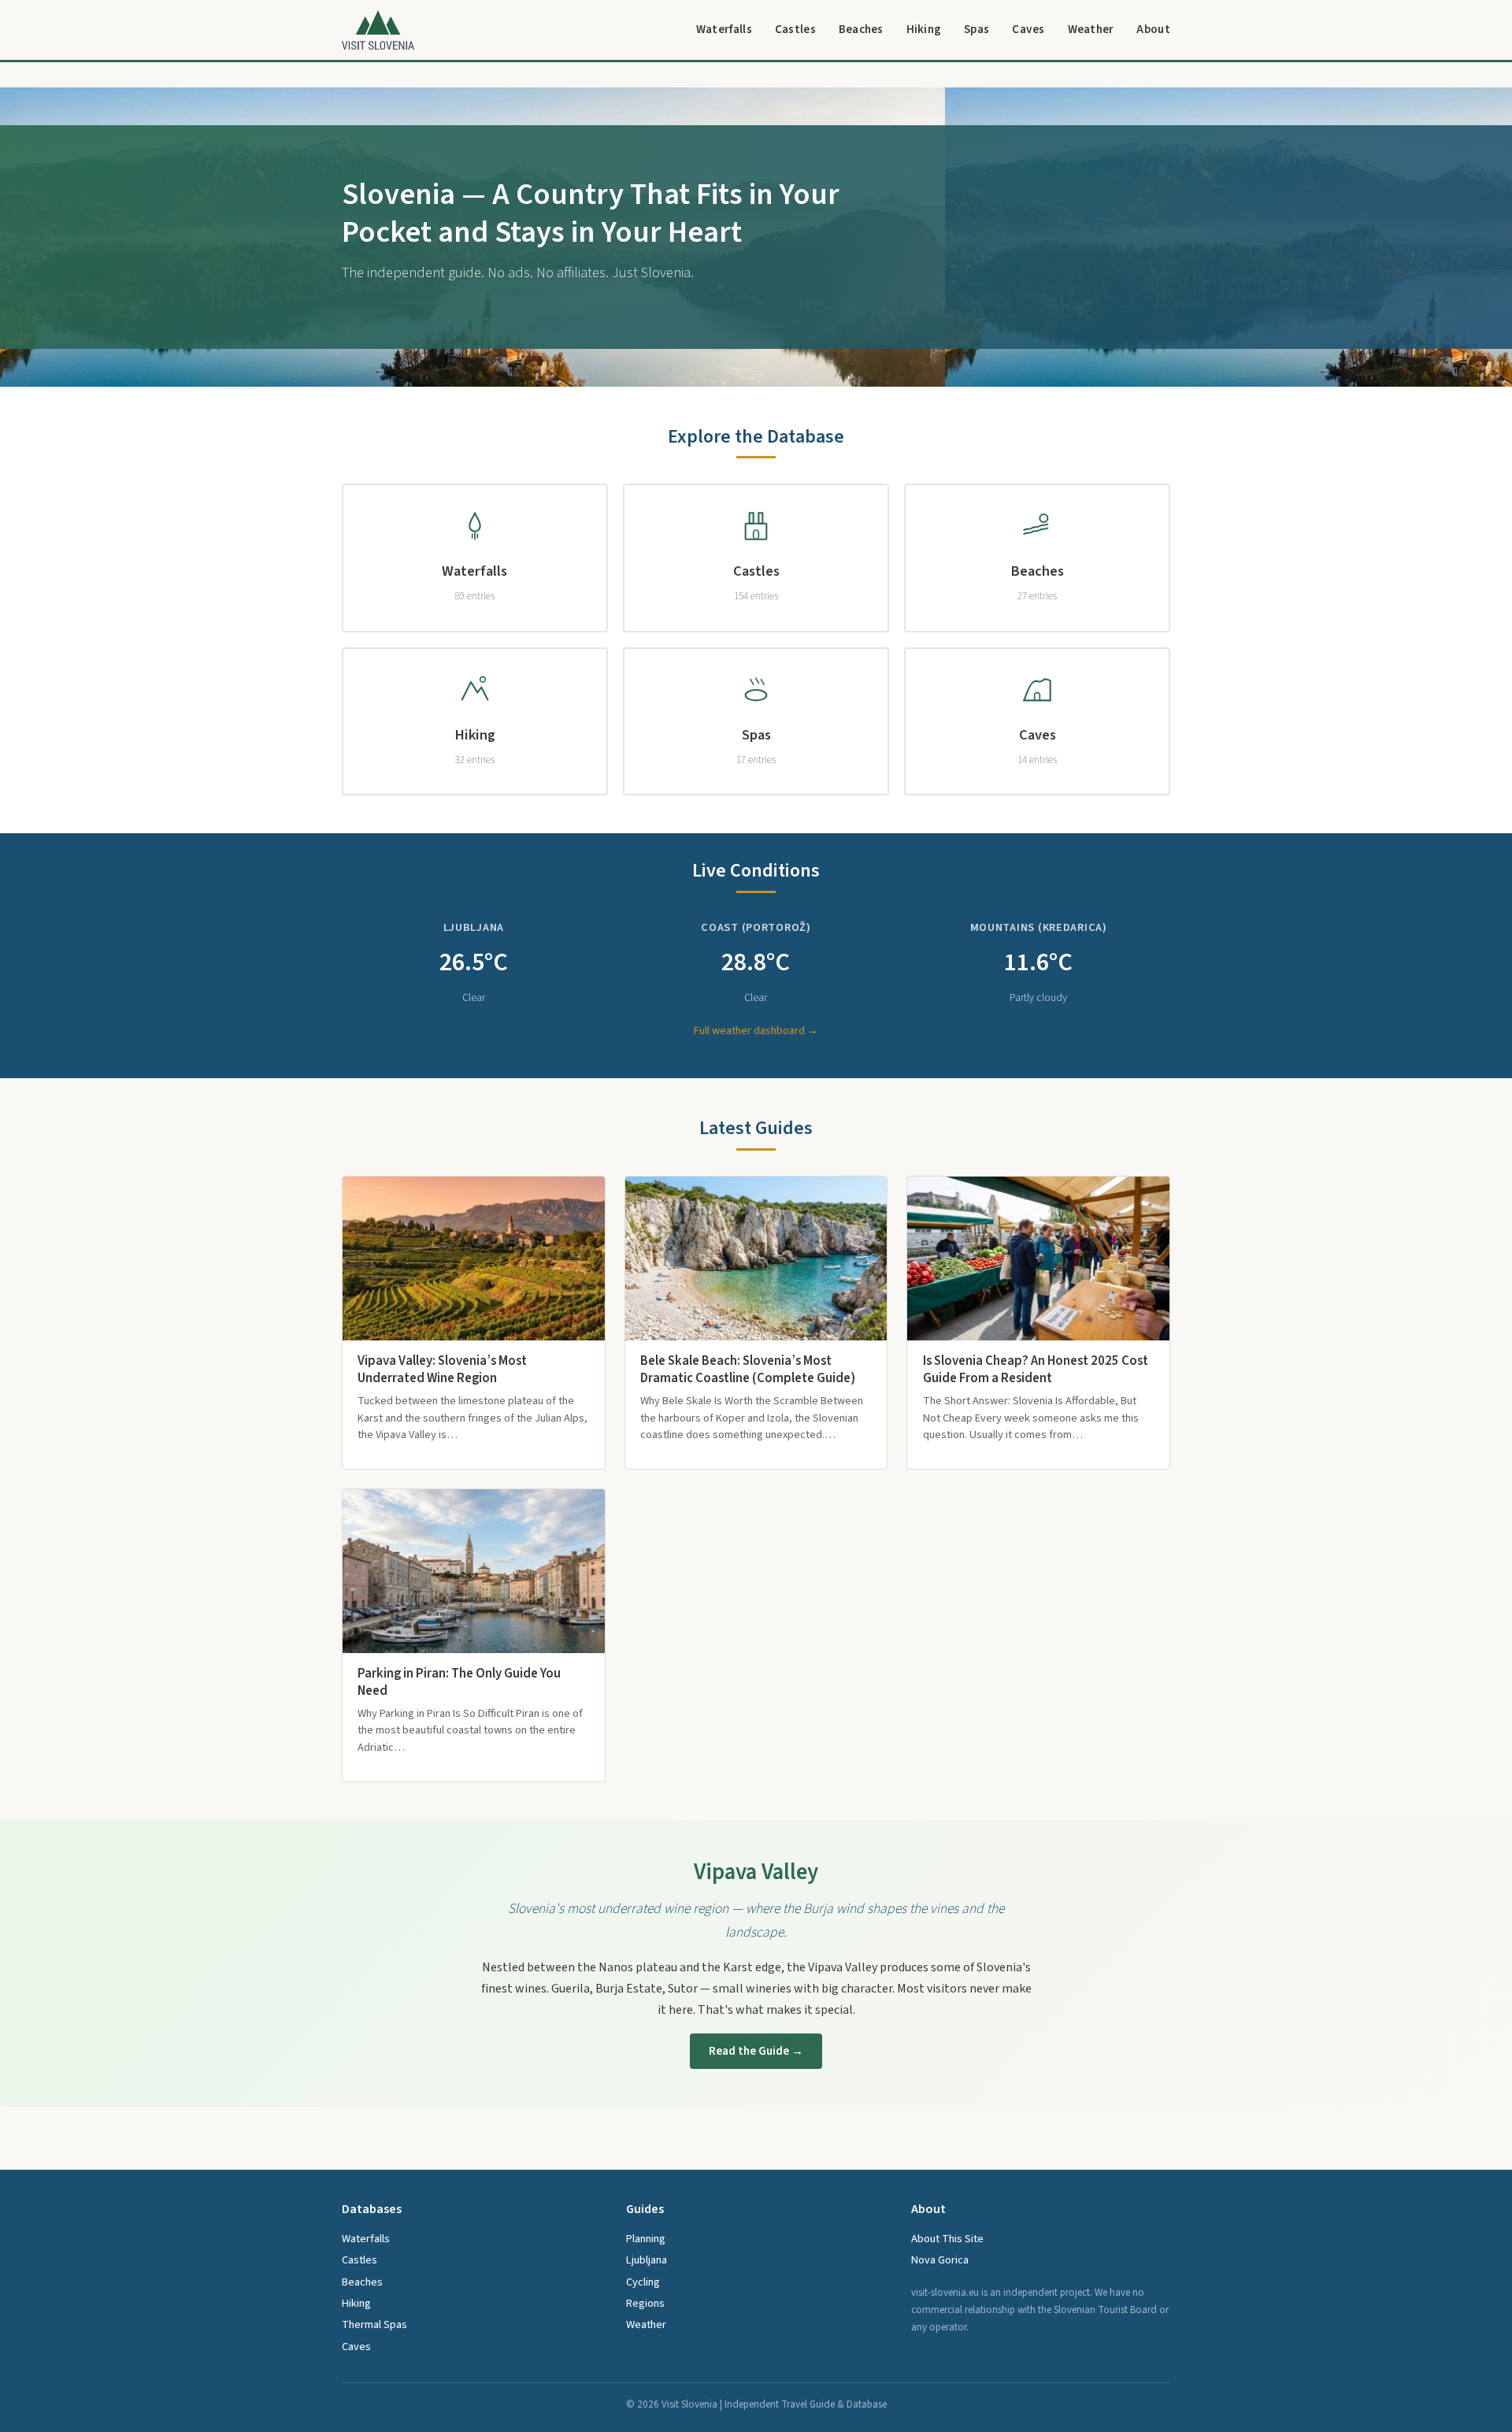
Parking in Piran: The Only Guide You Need (459, 1682)
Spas (976, 29)
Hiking (924, 29)
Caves (1028, 29)
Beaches (861, 29)
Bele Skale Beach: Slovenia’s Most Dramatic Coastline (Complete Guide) (748, 1370)
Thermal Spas (374, 2324)
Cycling (643, 2282)
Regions (645, 2303)
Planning (646, 2239)
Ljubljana (647, 2260)
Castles (795, 29)
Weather (1091, 29)
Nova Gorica (940, 2260)
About (1153, 29)
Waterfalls (724, 29)
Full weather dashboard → (756, 1031)
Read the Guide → (756, 2051)
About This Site (947, 2239)
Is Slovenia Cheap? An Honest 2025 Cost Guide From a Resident (1036, 1370)
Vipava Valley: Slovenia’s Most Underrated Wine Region (442, 1370)
